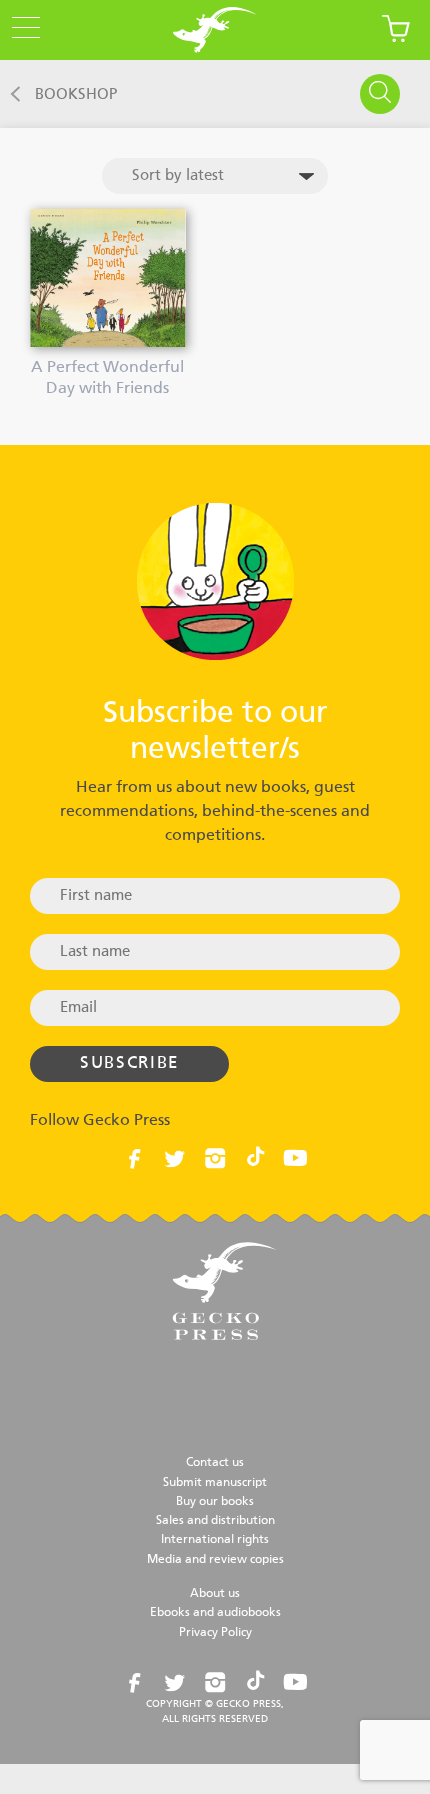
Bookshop (76, 94)
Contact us (215, 1463)
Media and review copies (215, 1560)
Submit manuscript (215, 1483)
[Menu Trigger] (20, 29)
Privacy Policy (215, 1633)
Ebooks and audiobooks (215, 1613)
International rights (215, 1540)
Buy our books (215, 1502)
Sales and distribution (215, 1521)
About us (215, 1594)
